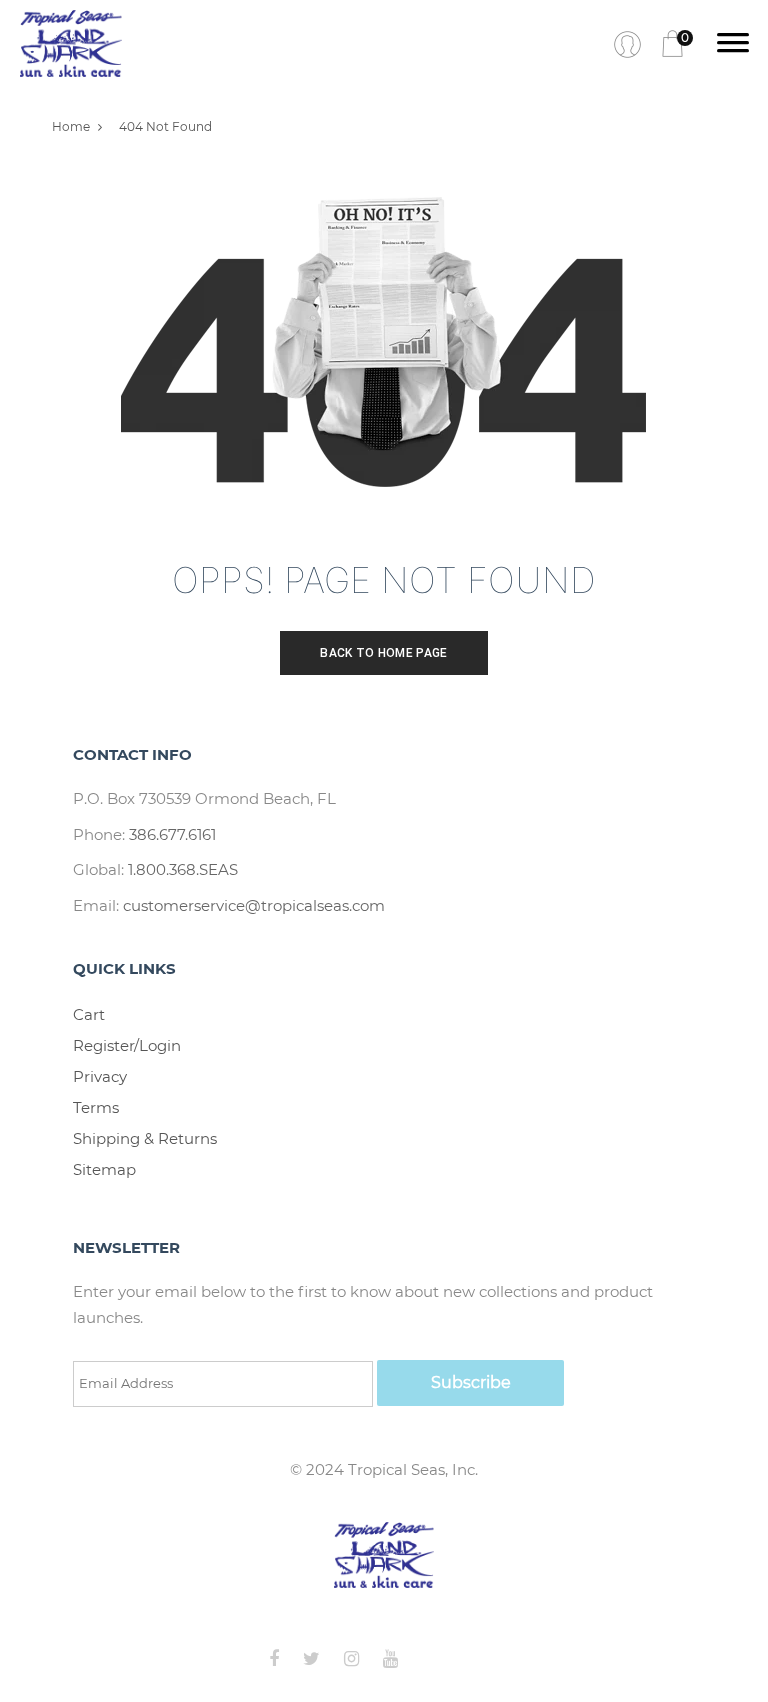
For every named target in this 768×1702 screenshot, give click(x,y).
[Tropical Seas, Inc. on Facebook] (284, 1659)
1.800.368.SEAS (183, 869)
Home (71, 126)
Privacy (100, 1076)
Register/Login (127, 1045)
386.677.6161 (172, 834)
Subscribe (471, 1382)
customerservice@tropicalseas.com (254, 905)
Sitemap (104, 1169)
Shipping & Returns (145, 1138)
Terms (96, 1107)
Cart (89, 1014)
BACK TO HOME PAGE (383, 653)
